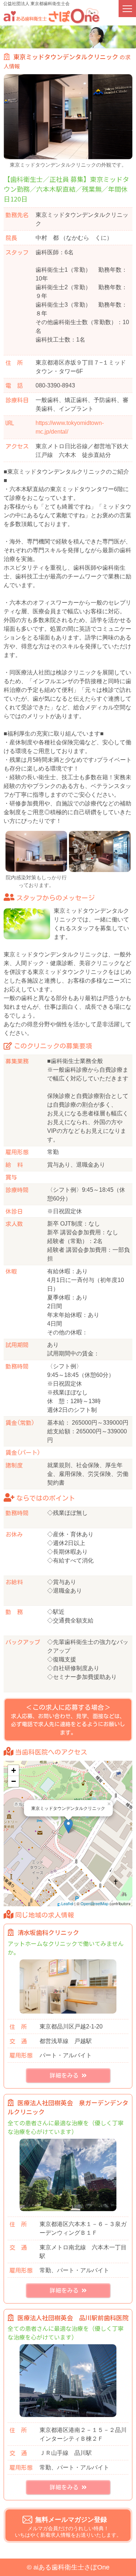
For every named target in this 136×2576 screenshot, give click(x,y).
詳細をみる (66, 2075)
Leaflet (67, 1903)
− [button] (14, 1781)
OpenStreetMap (94, 1903)
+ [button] (14, 1770)
